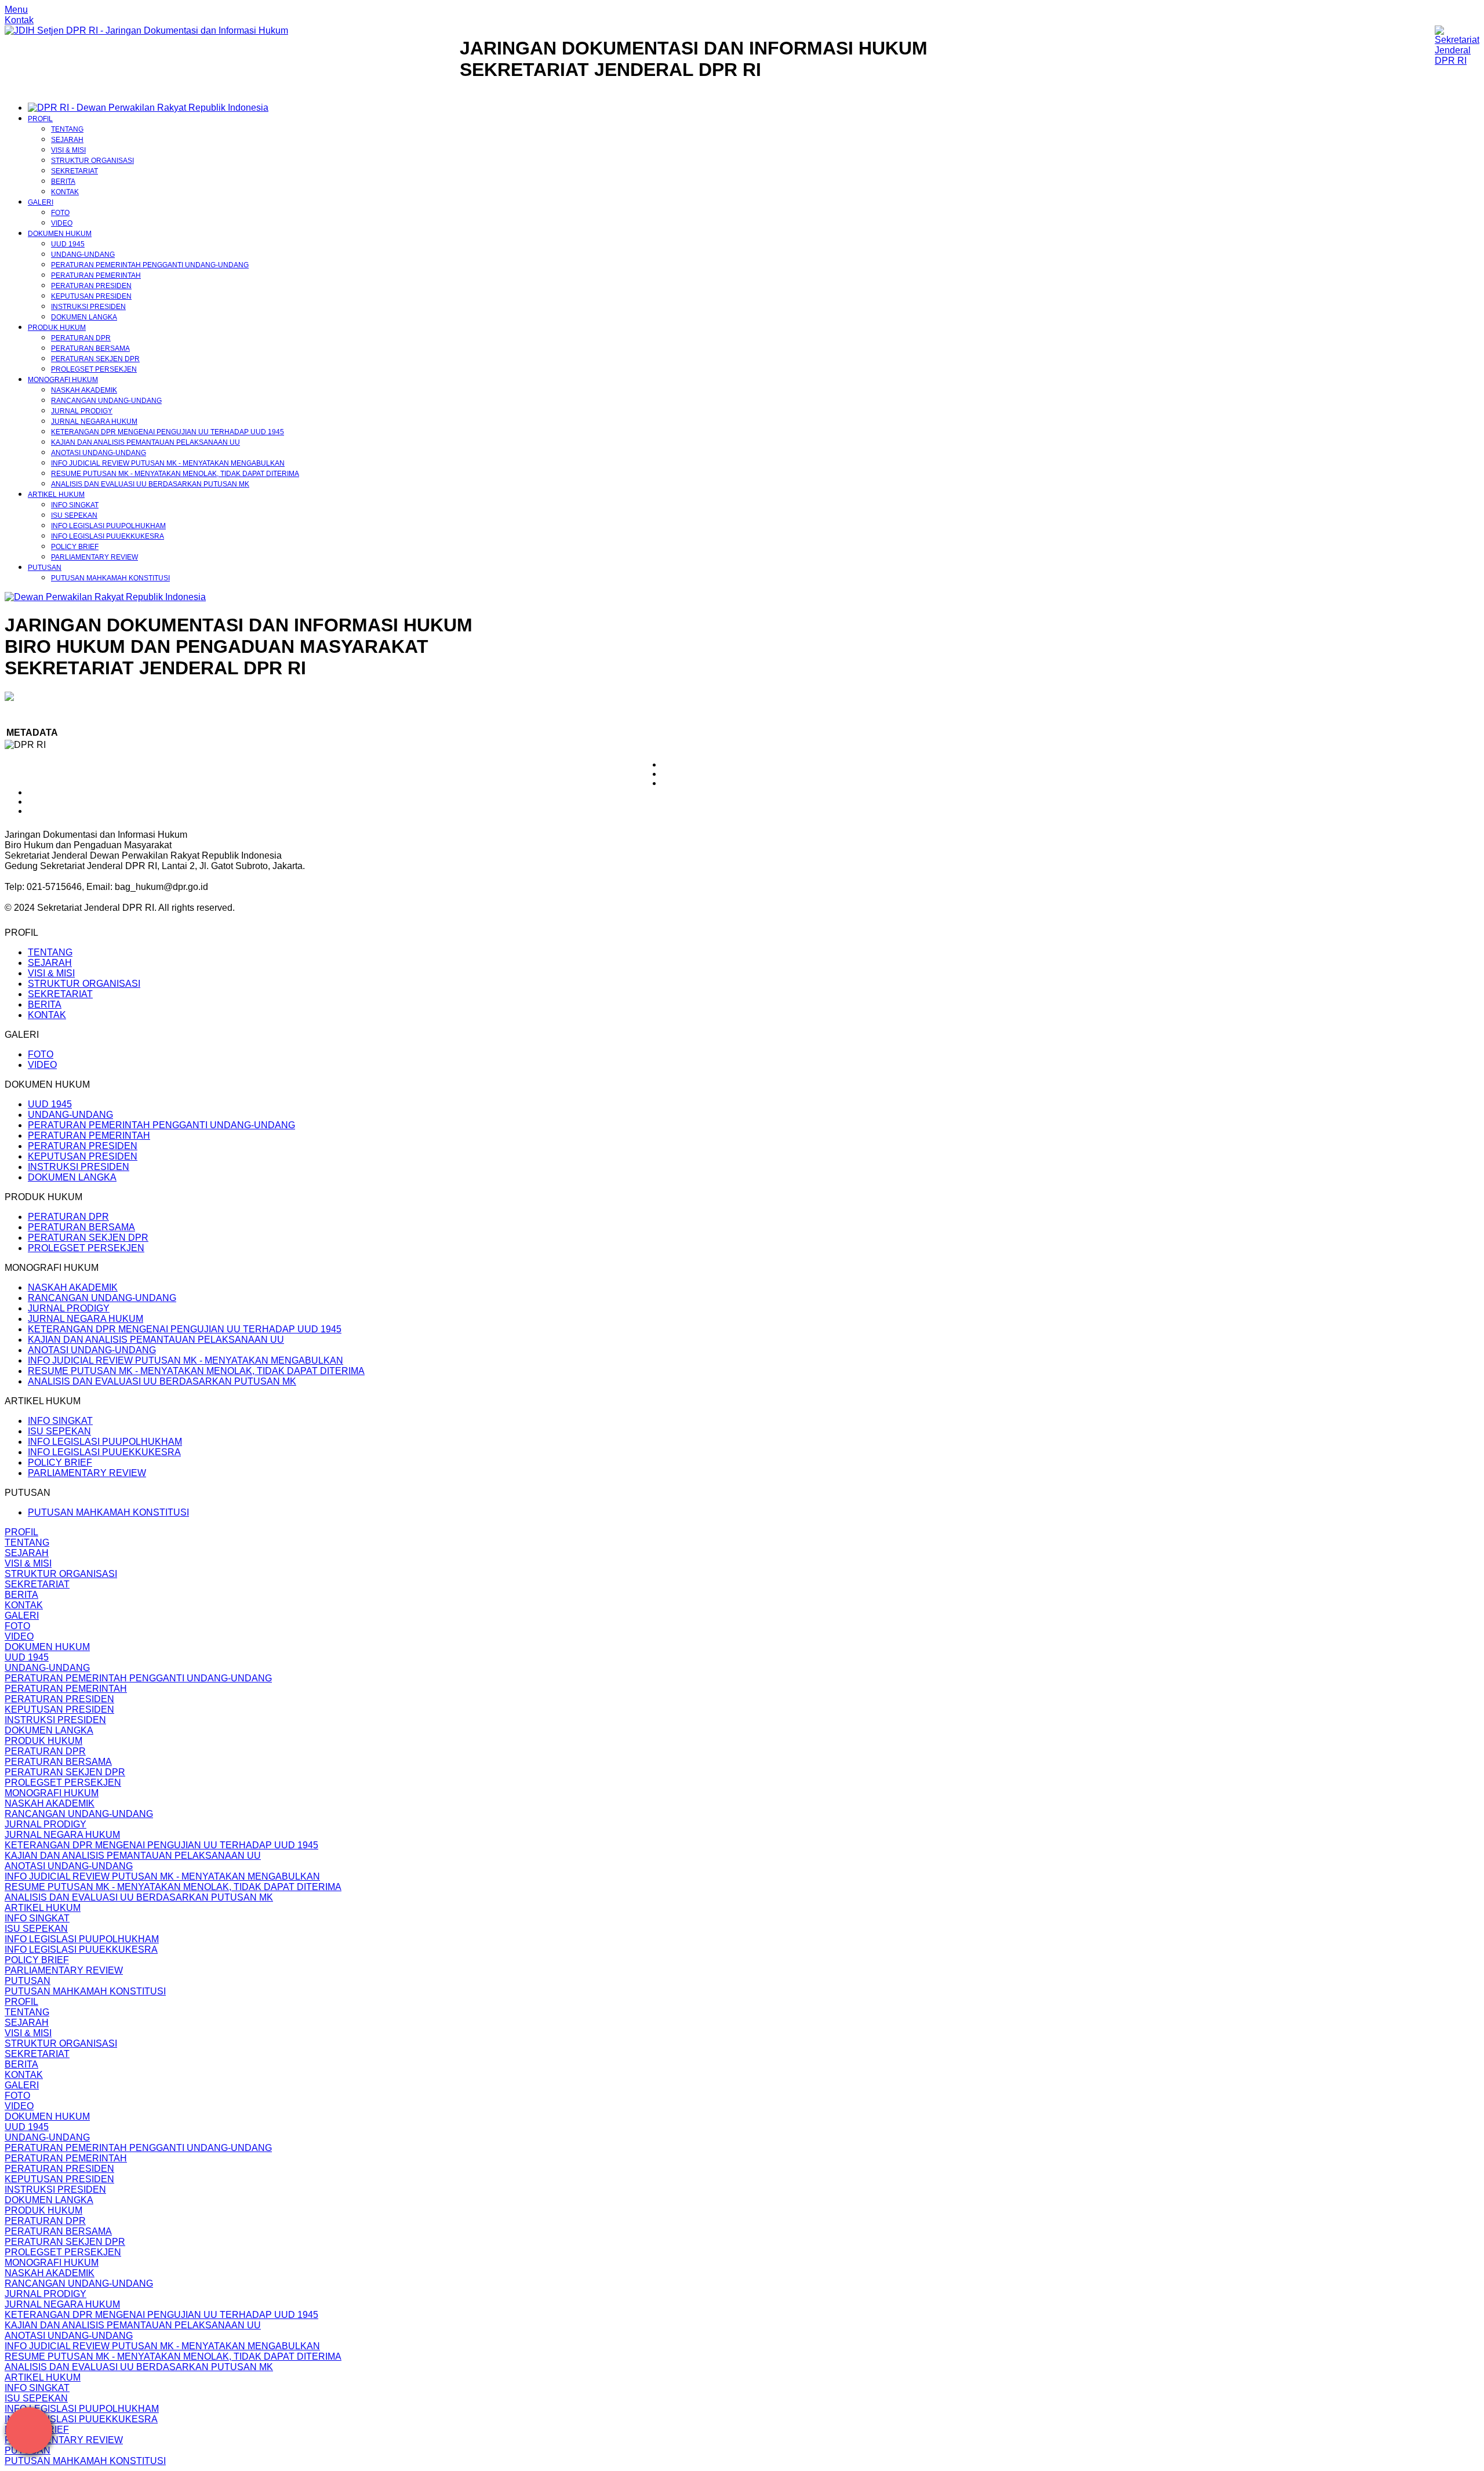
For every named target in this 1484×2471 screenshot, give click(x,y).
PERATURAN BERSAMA (90, 348)
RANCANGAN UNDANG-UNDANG (106, 401)
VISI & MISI (68, 150)
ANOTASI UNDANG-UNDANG (99, 453)
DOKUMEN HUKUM (60, 234)
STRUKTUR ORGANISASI (92, 161)
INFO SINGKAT (75, 505)
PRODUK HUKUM (57, 328)
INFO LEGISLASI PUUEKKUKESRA (108, 536)
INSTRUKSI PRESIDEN (88, 307)
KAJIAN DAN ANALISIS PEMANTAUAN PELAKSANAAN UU (146, 442)
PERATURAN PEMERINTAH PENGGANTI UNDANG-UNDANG (150, 265)
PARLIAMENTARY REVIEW (94, 557)
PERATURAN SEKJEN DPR (95, 359)
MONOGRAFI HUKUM (63, 380)
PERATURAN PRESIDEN (91, 286)
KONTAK (65, 192)
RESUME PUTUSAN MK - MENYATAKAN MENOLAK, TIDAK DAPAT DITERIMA (175, 474)
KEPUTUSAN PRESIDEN (91, 296)
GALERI (41, 202)
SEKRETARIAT (74, 171)
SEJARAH (67, 140)
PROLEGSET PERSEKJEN (94, 369)
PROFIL (40, 119)
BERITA (63, 181)
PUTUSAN (45, 568)
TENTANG (67, 129)
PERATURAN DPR (81, 338)
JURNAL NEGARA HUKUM (94, 421)
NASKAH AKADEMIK (84, 390)
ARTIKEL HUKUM (56, 495)
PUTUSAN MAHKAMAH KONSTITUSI (110, 578)
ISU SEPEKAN (74, 515)
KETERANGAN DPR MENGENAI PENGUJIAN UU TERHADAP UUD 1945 (168, 432)
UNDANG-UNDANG (83, 255)
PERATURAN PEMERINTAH (96, 275)
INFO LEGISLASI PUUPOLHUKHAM (108, 526)
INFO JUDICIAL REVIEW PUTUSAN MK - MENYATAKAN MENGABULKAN (168, 463)
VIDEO (62, 223)
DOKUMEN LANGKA (84, 317)
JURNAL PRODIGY (82, 411)
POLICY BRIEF (75, 547)
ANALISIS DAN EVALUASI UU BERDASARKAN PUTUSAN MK (150, 484)
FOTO (60, 213)
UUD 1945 (68, 244)
